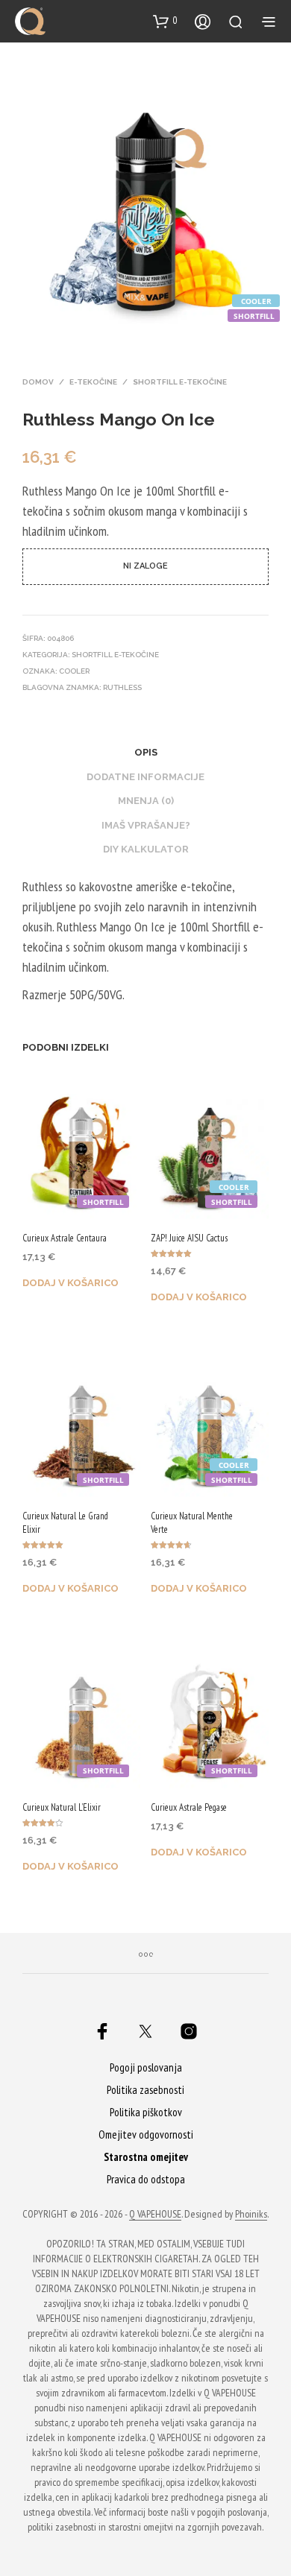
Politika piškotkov (146, 2112)
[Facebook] (102, 2031)
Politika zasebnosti (145, 2090)
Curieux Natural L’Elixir (62, 1807)
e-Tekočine (93, 382)
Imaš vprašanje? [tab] (146, 825)
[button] (165, 21)
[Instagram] (189, 2031)
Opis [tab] (146, 752)
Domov (38, 382)
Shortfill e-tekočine (180, 382)
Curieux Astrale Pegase (189, 1807)
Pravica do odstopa (146, 2179)
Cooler (74, 671)
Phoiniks (251, 2215)
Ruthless (122, 687)
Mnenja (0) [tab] (146, 801)
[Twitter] (145, 2031)
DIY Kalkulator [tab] (146, 849)
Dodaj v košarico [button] (71, 1283)
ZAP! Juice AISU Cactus (189, 1238)
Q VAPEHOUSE (155, 2215)
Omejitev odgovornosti (146, 2134)
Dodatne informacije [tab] (145, 777)
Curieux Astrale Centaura (65, 1238)
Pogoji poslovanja (146, 2067)
